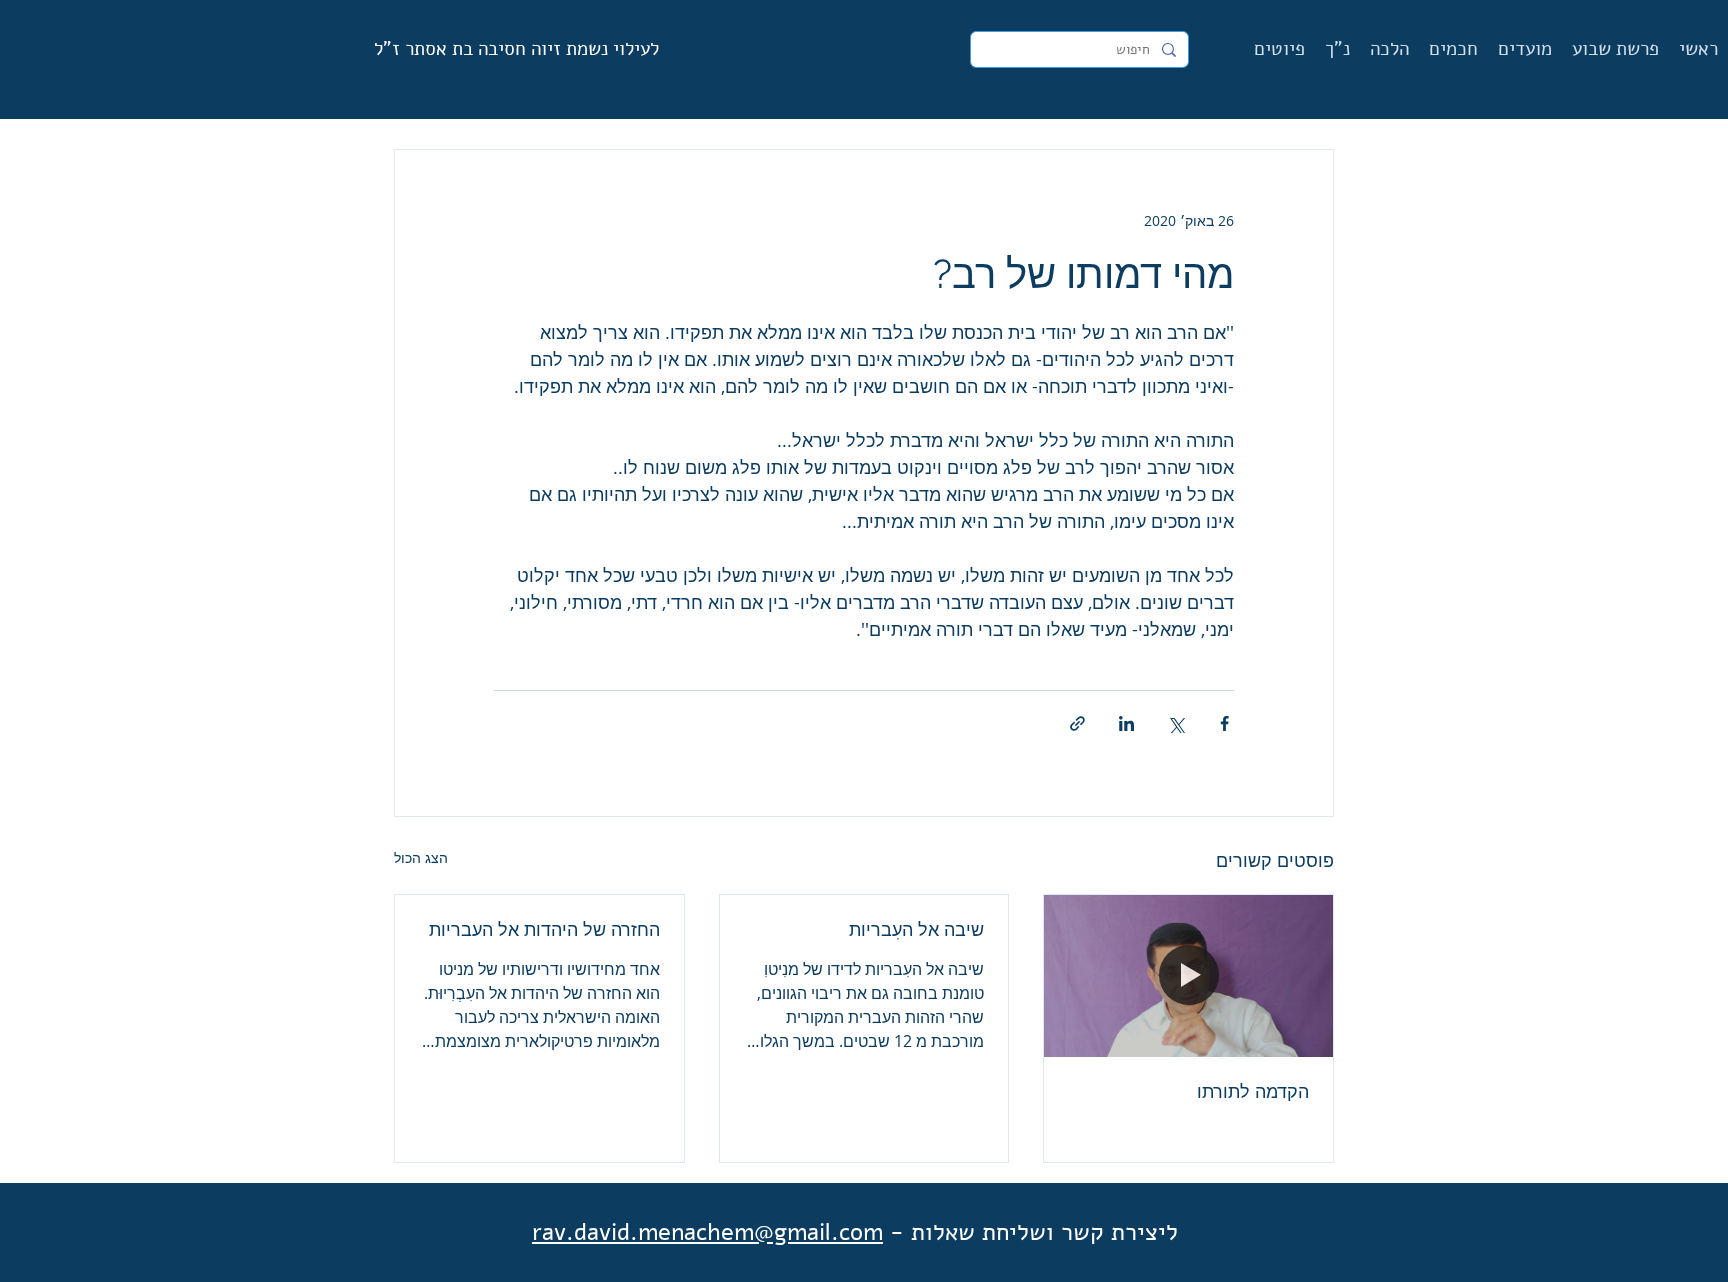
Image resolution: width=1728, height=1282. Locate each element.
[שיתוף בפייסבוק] (1224, 723)
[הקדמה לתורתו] (1188, 976)
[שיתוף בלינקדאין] (1126, 723)
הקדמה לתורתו (1253, 1091)
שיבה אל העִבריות (916, 929)
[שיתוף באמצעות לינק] (1077, 723)
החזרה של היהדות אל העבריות (544, 929)
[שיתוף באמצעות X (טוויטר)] (1175, 723)
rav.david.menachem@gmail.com (707, 1232)
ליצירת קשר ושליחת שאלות (1044, 1232)
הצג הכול (421, 857)
